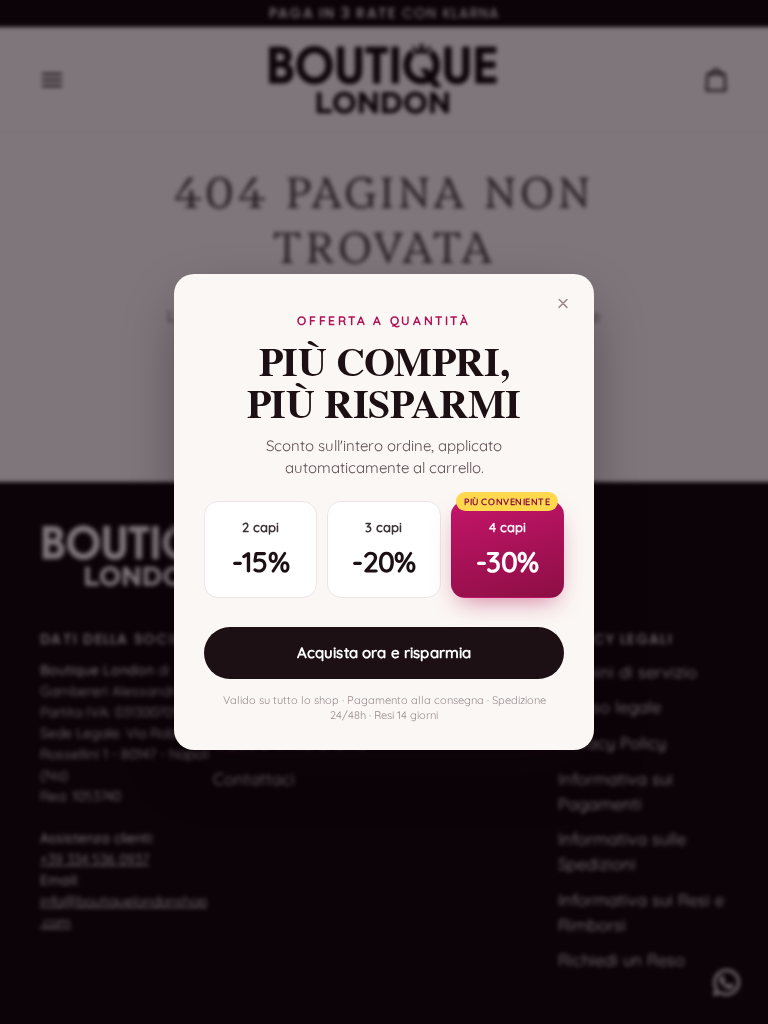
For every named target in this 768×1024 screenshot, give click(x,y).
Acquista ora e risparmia (384, 652)
